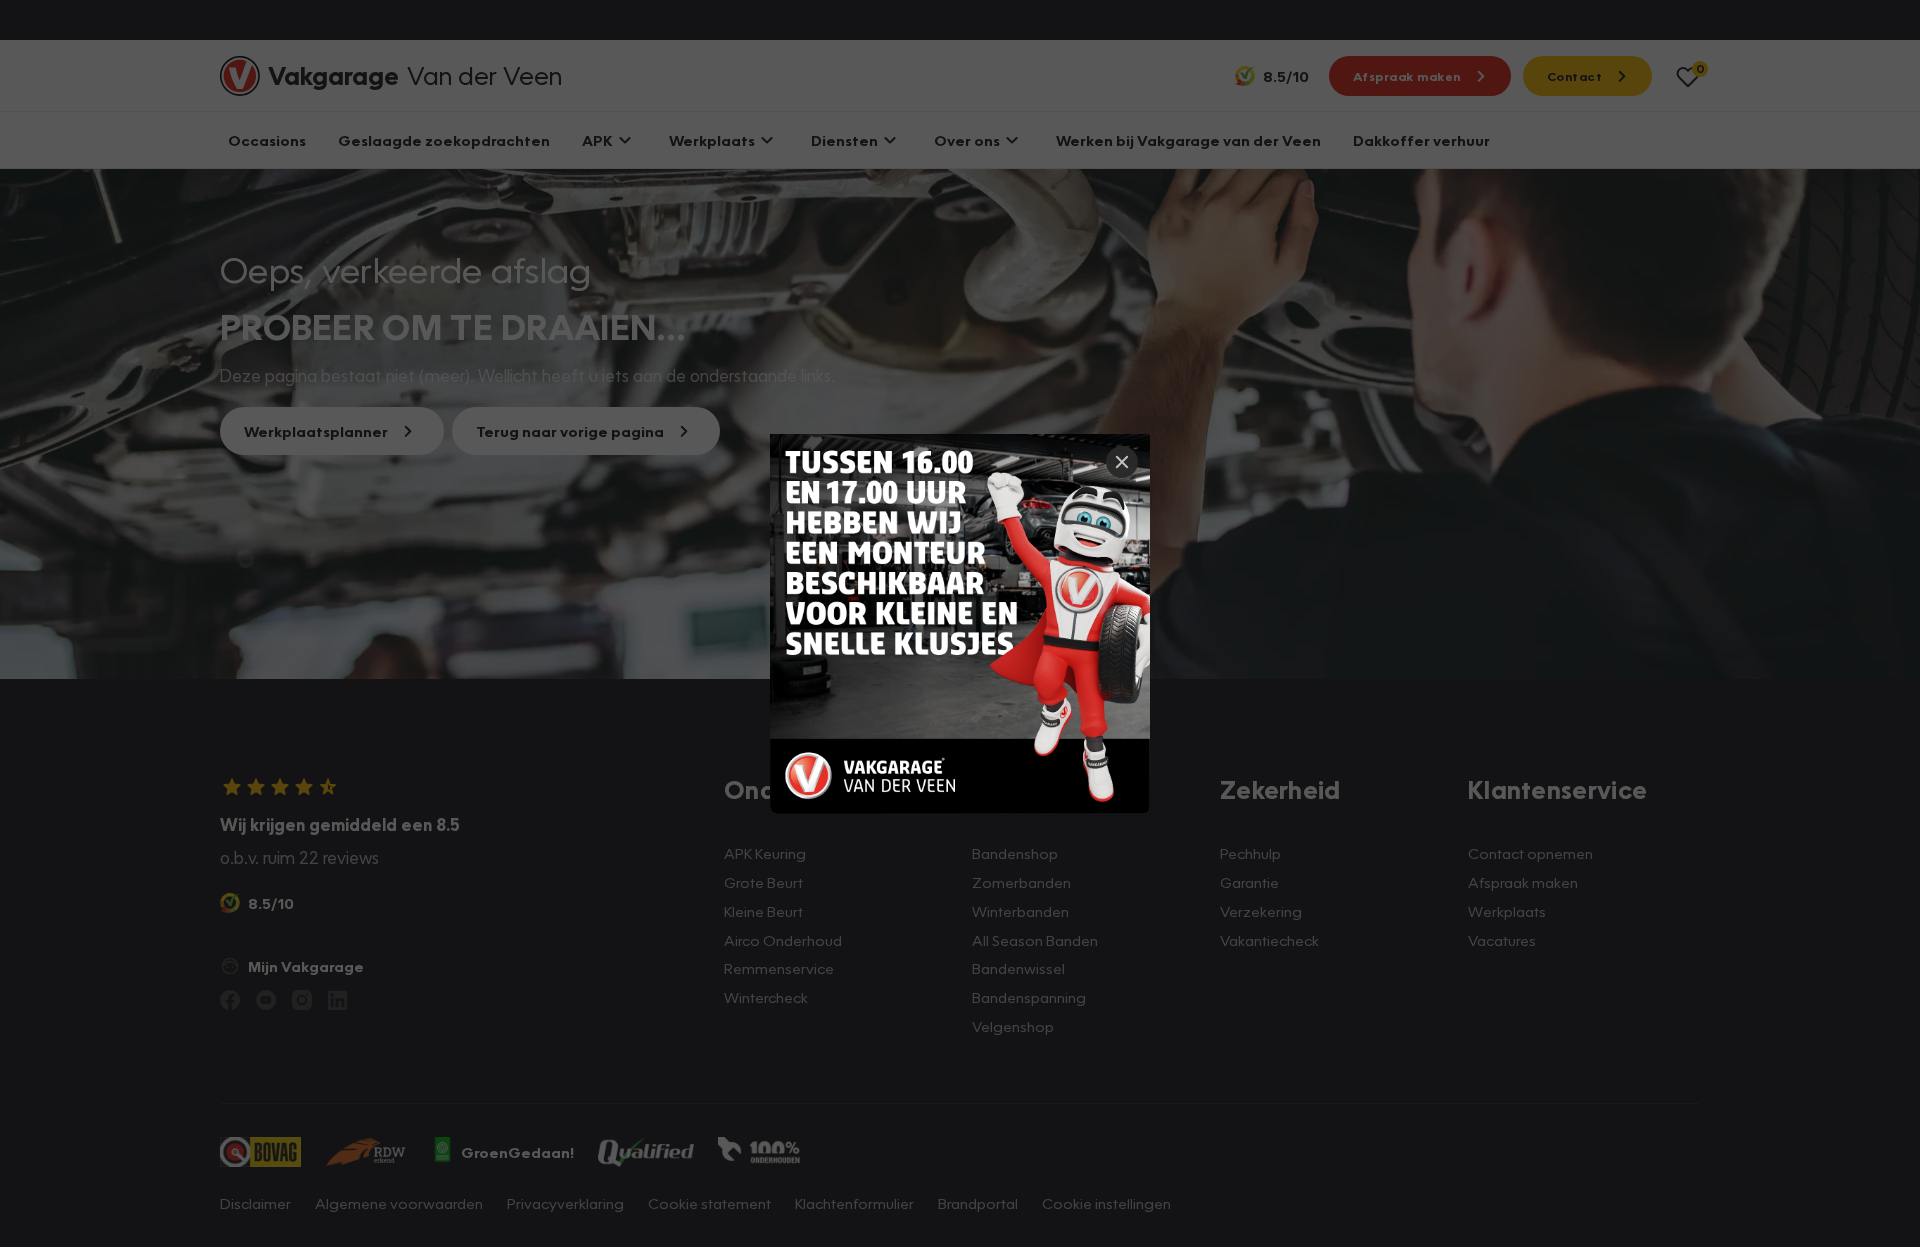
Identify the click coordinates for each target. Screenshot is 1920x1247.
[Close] (1122, 462)
